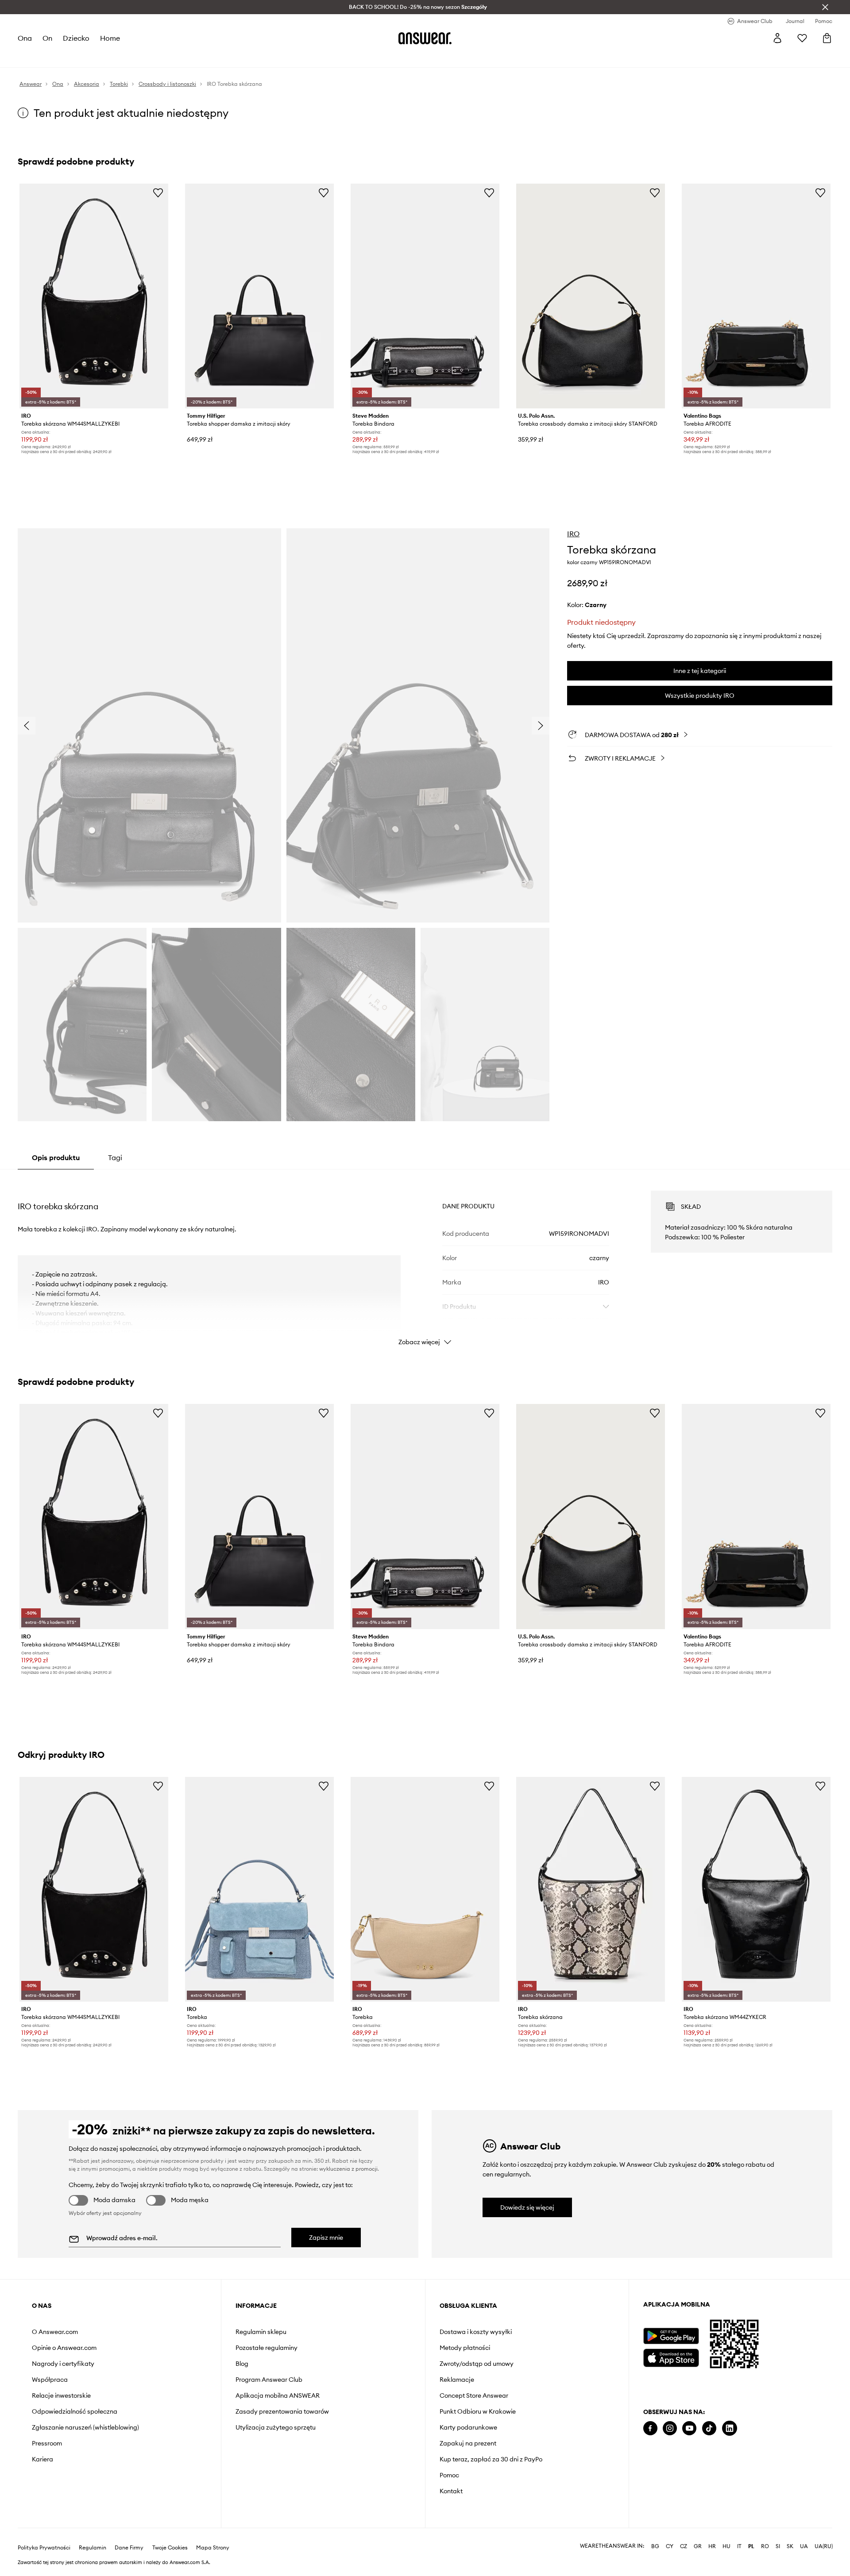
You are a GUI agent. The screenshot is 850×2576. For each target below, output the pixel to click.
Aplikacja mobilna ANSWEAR (278, 2395)
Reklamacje (457, 2380)
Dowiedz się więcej (527, 2207)
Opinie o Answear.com (64, 2348)
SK (790, 2532)
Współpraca (50, 2380)
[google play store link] (671, 2336)
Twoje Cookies (170, 2534)
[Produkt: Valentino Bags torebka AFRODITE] (756, 296)
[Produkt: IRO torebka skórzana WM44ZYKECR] (756, 1889)
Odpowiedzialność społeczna (75, 2411)
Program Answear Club (269, 2380)
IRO (573, 534)
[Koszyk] (827, 38)
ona (25, 38)
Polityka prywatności (44, 2534)
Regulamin (93, 2534)
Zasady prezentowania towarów (282, 2411)
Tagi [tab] (115, 1157)
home (110, 38)
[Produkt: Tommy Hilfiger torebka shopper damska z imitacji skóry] (259, 296)
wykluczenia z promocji (348, 2169)
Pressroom (47, 2443)
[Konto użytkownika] (777, 38)
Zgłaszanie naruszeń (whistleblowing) (85, 2427)
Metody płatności (465, 2348)
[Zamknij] (825, 7)
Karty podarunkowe (468, 2427)
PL (751, 2532)
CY (670, 2532)
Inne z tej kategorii (700, 671)
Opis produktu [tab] (56, 1157)
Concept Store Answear (474, 2395)
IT (739, 2532)
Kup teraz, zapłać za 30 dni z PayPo (491, 2459)
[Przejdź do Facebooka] (650, 2428)
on (47, 38)
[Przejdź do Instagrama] (670, 2428)
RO (765, 2532)
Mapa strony (213, 2534)
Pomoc (449, 2475)
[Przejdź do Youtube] (689, 2428)
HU (726, 2532)
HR (712, 2532)
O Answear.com (55, 2332)
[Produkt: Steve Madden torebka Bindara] (425, 296)
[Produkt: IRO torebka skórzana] (591, 1889)
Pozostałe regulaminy (267, 2348)
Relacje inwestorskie (61, 2395)
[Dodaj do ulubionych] (158, 192)
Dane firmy (129, 2534)
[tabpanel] (425, 1260)
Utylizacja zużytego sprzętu (276, 2427)
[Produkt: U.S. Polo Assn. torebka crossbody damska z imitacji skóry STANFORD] (591, 296)
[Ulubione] (802, 38)
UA (804, 2532)
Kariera (42, 2459)
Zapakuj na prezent (468, 2443)
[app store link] (671, 2357)
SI (778, 2532)
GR (698, 2532)
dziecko (76, 38)
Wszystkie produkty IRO (700, 696)
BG (655, 2532)
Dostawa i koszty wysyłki (476, 2332)
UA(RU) (824, 2532)
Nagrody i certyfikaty (63, 2364)
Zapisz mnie (326, 2238)
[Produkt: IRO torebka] (259, 1889)
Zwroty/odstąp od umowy (477, 2364)
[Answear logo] (425, 38)
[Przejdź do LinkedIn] (730, 2428)
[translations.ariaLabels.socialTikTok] (709, 2428)
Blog (242, 2364)
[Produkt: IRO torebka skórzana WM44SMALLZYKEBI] (94, 296)
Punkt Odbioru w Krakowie (478, 2411)
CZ (684, 2532)
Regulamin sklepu (261, 2332)
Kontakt (451, 2491)
